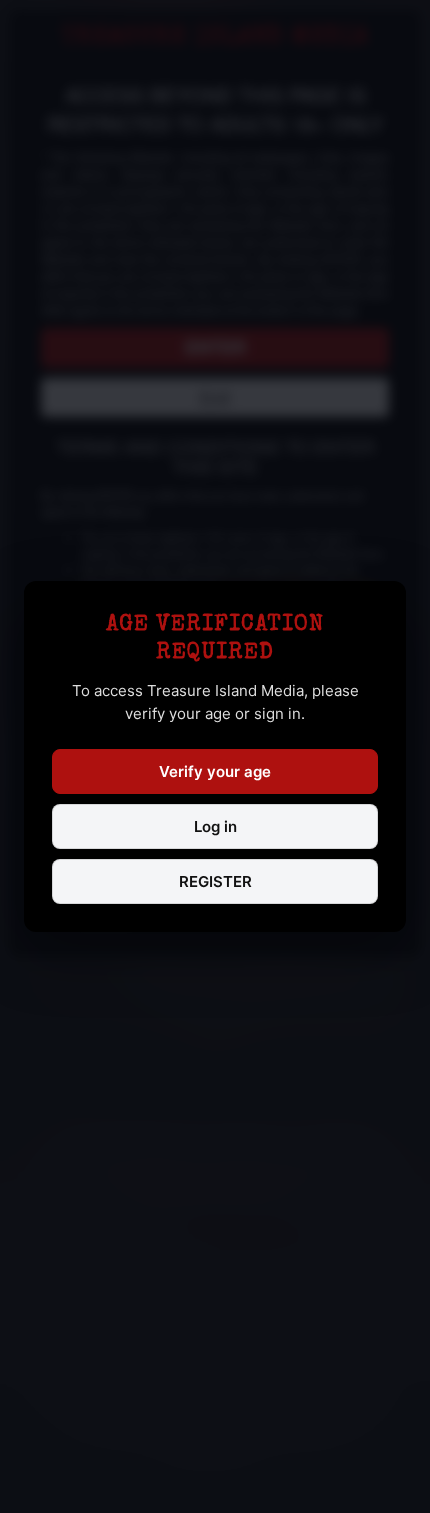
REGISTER (215, 881)
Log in (215, 826)
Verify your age (215, 771)
